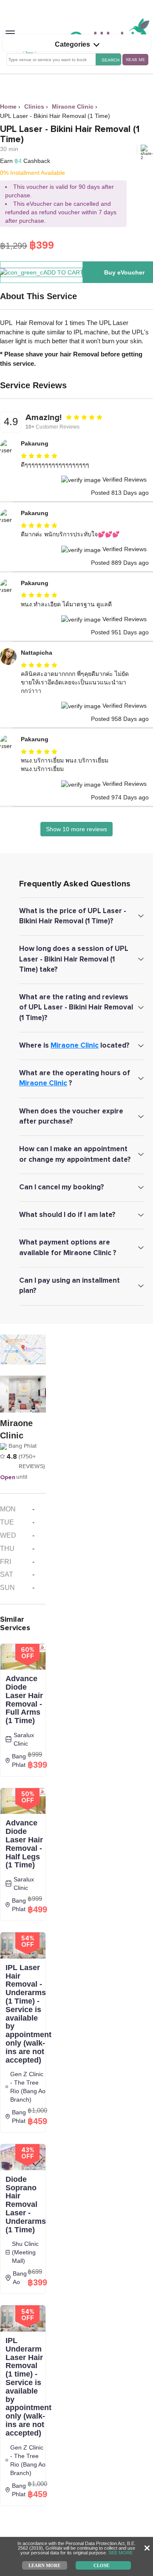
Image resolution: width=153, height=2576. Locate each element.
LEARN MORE (44, 2565)
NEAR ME (135, 60)
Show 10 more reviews (76, 829)
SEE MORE (120, 2553)
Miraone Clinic (75, 1045)
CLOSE (101, 2565)
